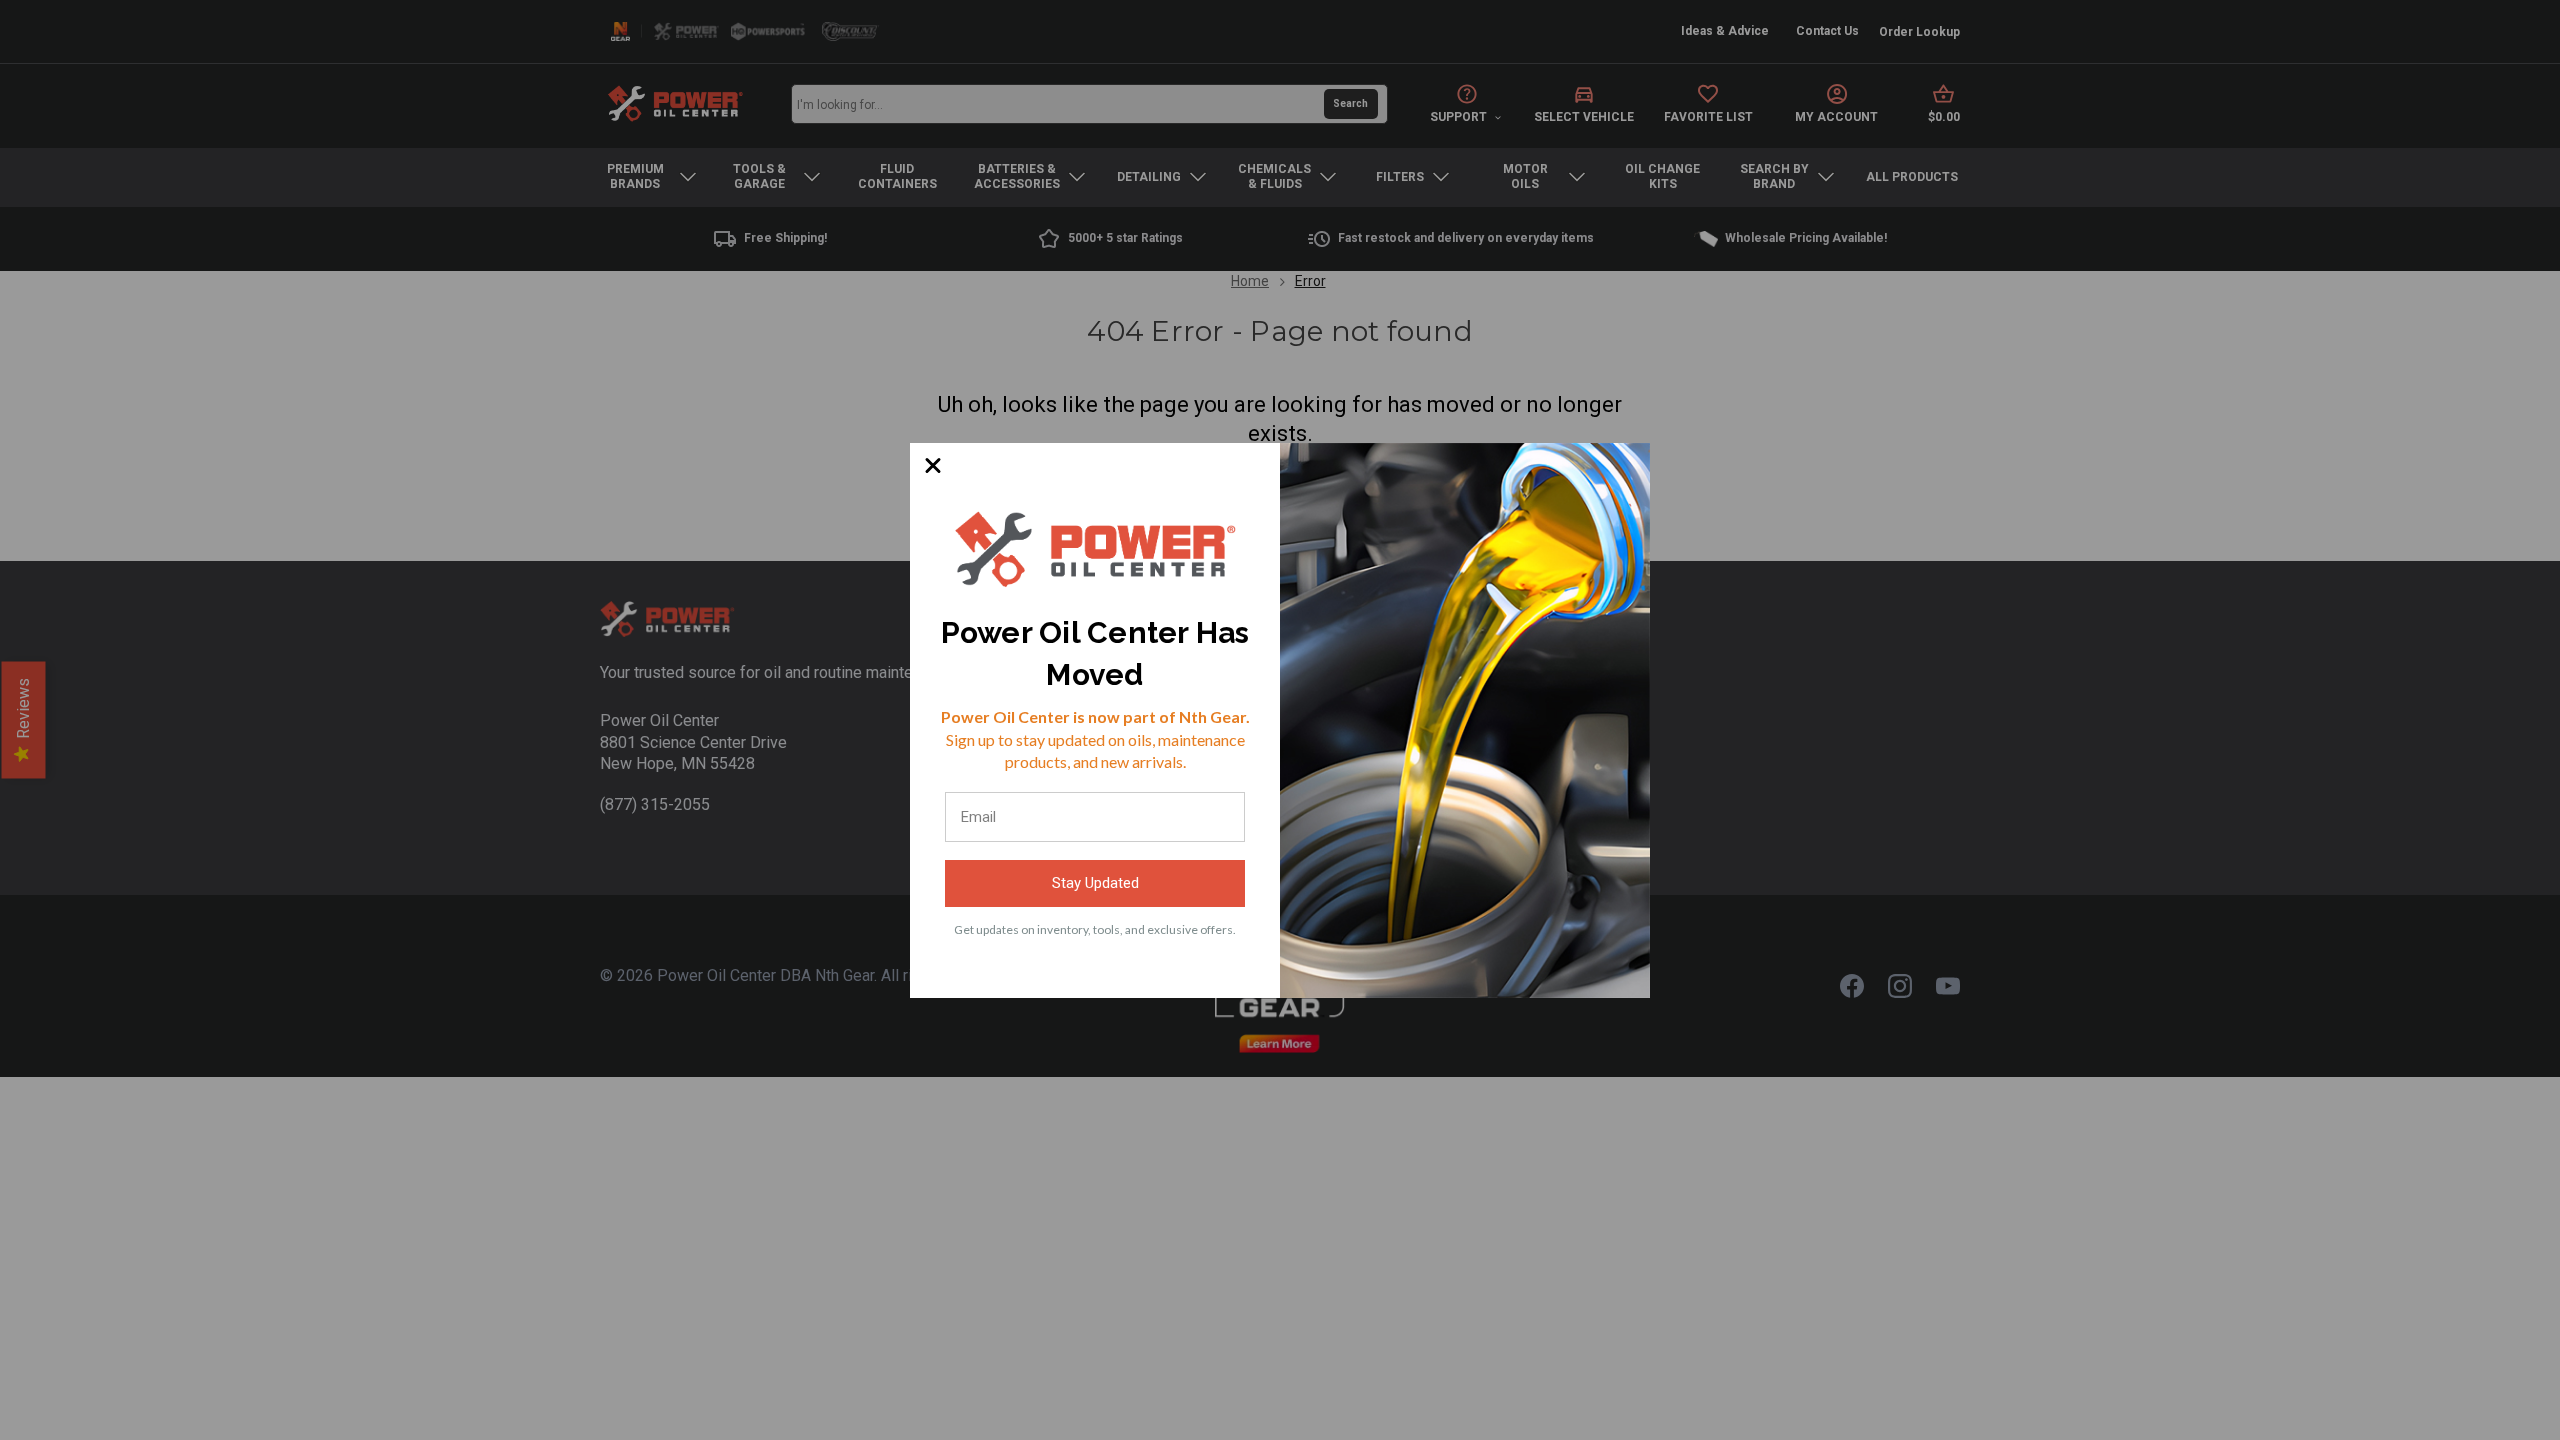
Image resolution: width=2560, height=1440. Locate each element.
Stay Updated (1095, 883)
